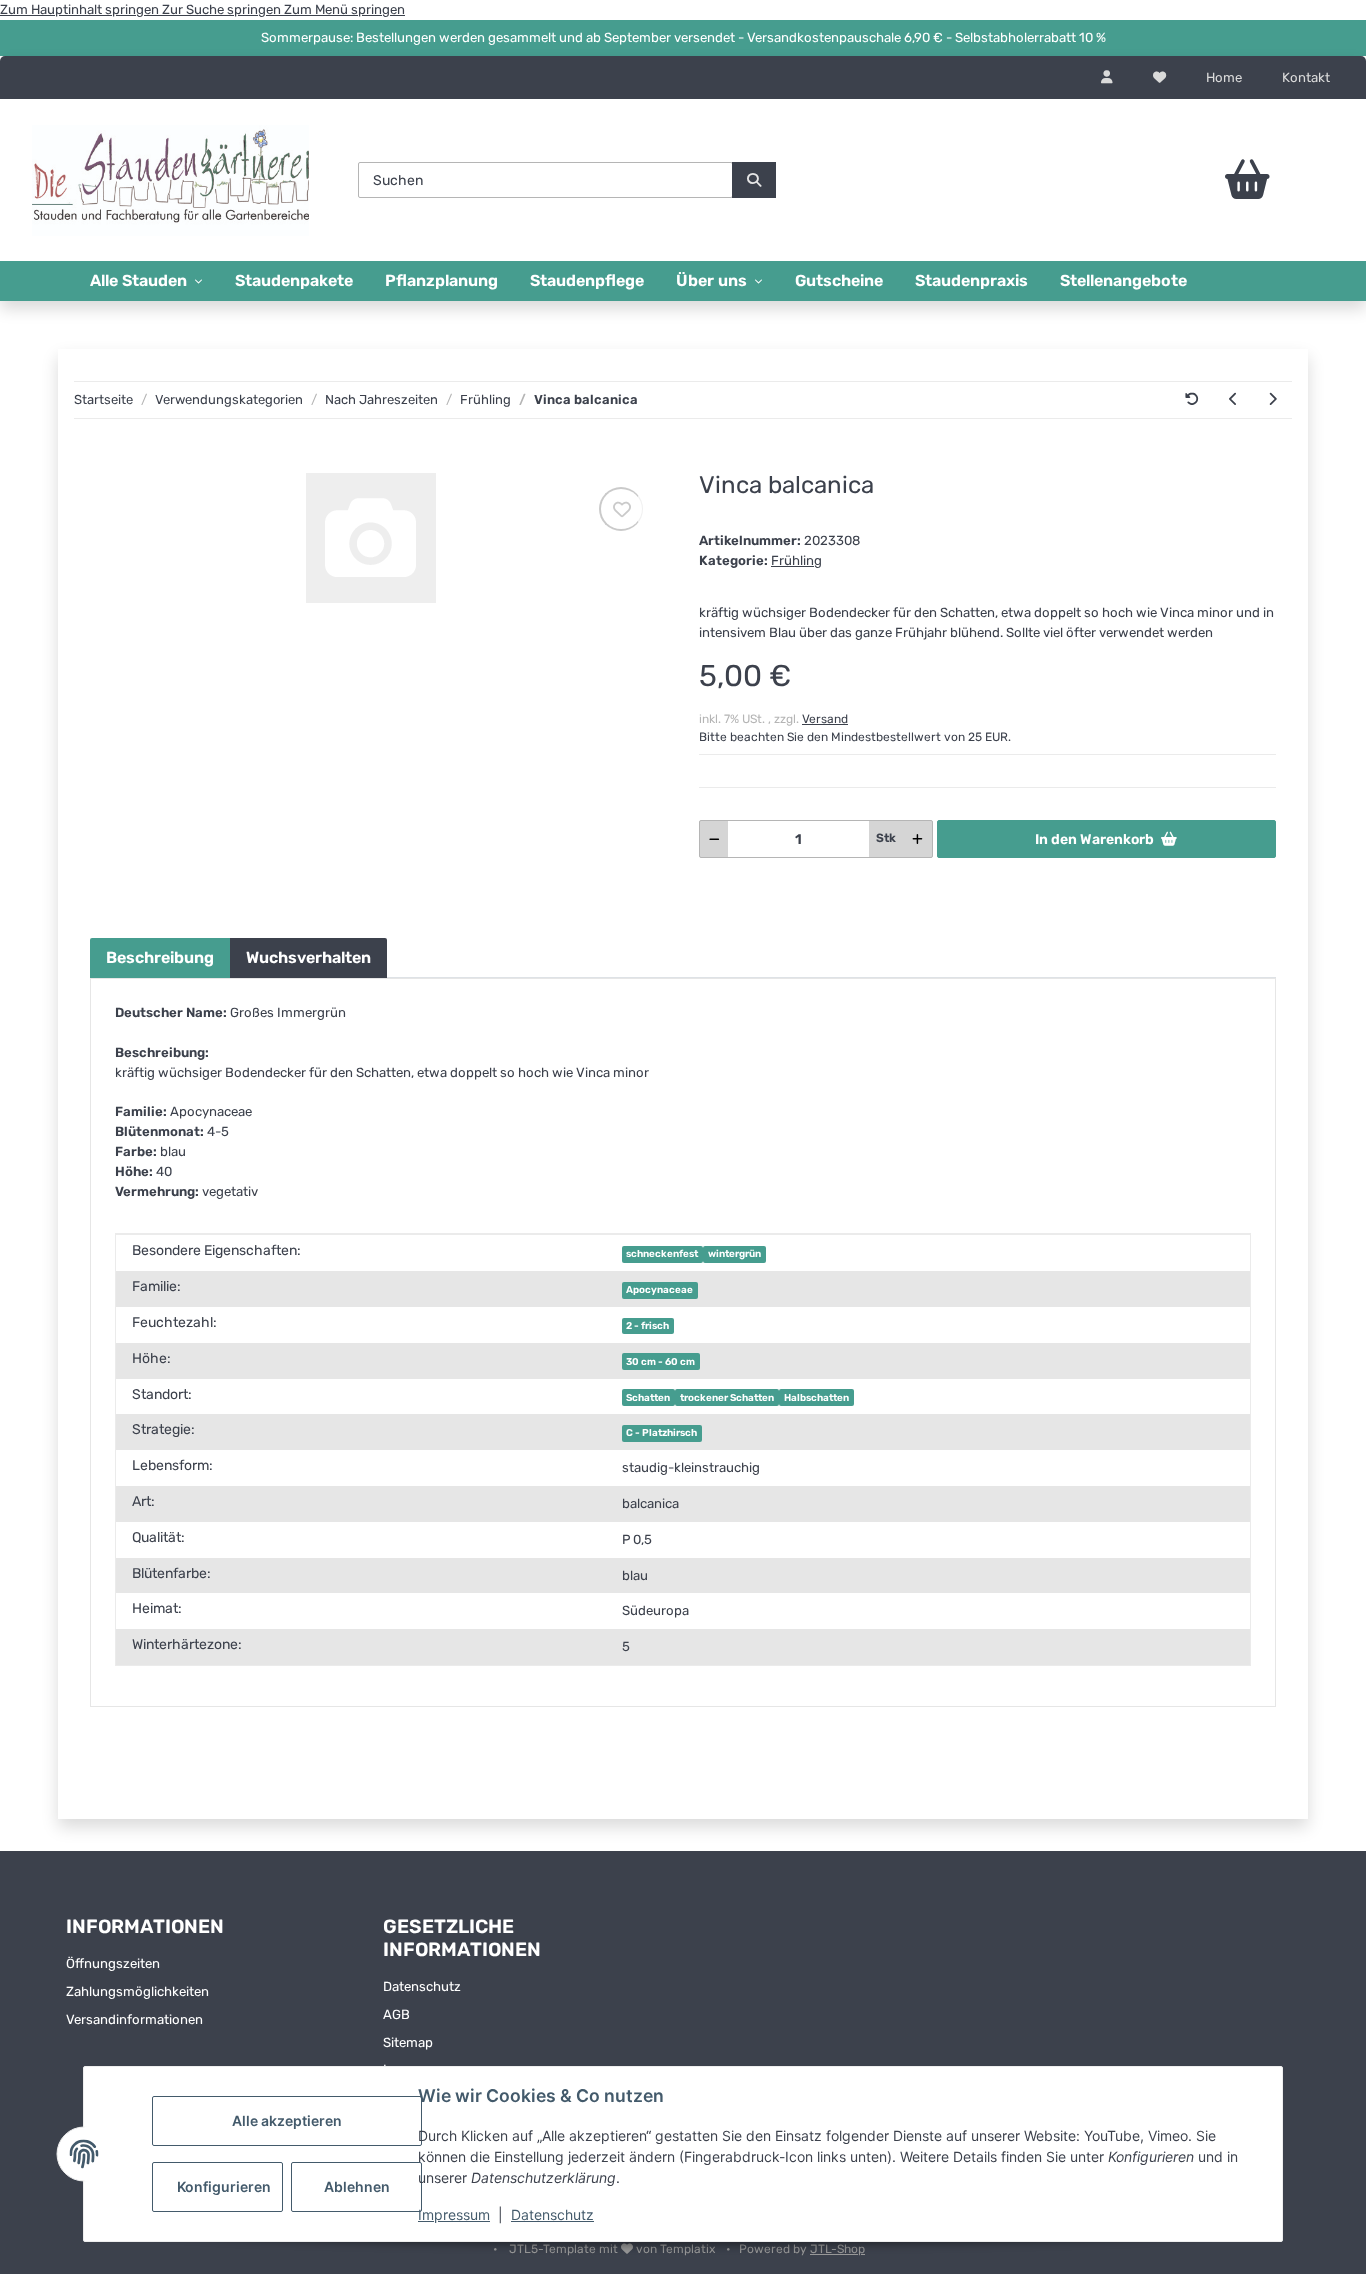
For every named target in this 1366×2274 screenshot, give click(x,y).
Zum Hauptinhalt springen (81, 9)
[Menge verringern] (714, 839)
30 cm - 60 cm (660, 1361)
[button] (1107, 78)
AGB (396, 2014)
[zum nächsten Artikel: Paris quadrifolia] (1272, 400)
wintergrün (734, 1253)
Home (1224, 77)
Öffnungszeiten (113, 1963)
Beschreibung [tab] (160, 957)
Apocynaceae (659, 1289)
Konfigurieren (224, 2186)
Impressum (454, 2214)
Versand (825, 719)
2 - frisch (647, 1325)
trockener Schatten (727, 1397)
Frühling (796, 560)
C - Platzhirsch (661, 1432)
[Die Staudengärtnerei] (171, 180)
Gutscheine (839, 280)
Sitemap (408, 2042)
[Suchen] (754, 180)
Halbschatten (816, 1397)
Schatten (648, 1397)
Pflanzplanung (441, 280)
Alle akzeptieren (287, 2120)
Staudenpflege (587, 280)
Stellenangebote (1123, 280)
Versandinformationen (134, 2019)
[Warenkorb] (1197, 180)
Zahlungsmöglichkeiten (137, 1991)
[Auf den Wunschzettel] (621, 509)
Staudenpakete (294, 280)
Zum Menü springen (344, 9)
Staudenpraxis (971, 280)
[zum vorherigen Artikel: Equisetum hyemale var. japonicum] (1233, 400)
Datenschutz (552, 2214)
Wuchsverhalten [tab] (308, 957)
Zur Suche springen (223, 9)
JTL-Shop (837, 2249)
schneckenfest (662, 1253)
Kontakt (1306, 77)
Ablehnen (357, 2186)
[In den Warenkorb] (105, 461)
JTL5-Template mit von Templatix (613, 2249)
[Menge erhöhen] (917, 839)
